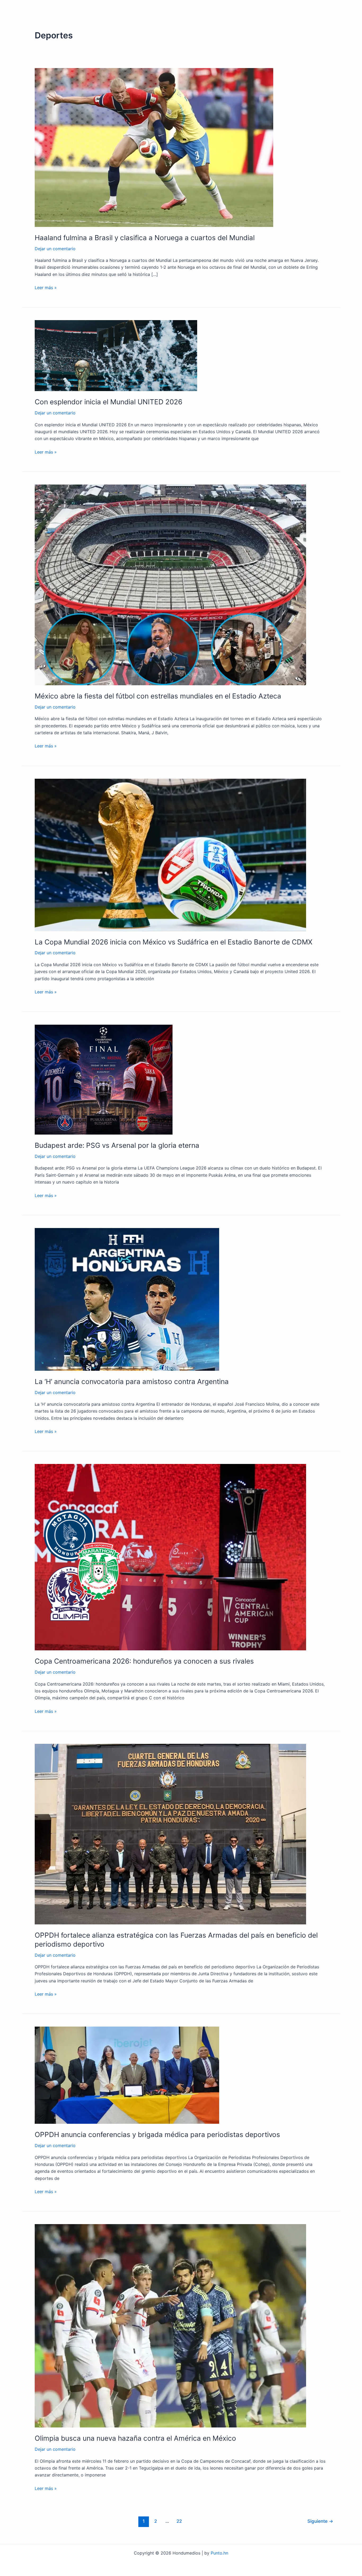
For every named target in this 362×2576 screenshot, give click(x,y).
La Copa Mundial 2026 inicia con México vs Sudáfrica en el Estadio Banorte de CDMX (174, 942)
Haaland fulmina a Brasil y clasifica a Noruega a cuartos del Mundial (145, 238)
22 (179, 2521)
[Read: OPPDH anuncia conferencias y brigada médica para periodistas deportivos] (127, 2075)
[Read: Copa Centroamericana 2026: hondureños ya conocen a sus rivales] (170, 1557)
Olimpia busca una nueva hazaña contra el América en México (135, 2438)
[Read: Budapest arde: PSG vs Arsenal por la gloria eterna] (104, 1079)
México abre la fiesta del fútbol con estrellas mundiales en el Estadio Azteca (158, 696)
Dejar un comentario (55, 249)
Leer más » (46, 287)
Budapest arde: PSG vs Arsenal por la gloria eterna (117, 1145)
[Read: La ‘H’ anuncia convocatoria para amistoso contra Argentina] (127, 1299)
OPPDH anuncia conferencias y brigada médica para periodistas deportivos (157, 2134)
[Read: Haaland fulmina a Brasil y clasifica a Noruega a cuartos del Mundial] (154, 147)
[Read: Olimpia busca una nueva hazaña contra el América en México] (170, 2326)
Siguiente (320, 2521)
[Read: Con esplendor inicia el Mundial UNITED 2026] (116, 355)
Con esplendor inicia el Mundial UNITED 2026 (109, 402)
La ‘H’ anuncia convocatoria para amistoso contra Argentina (132, 1381)
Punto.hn (219, 2553)
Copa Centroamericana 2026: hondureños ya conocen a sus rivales (144, 1661)
